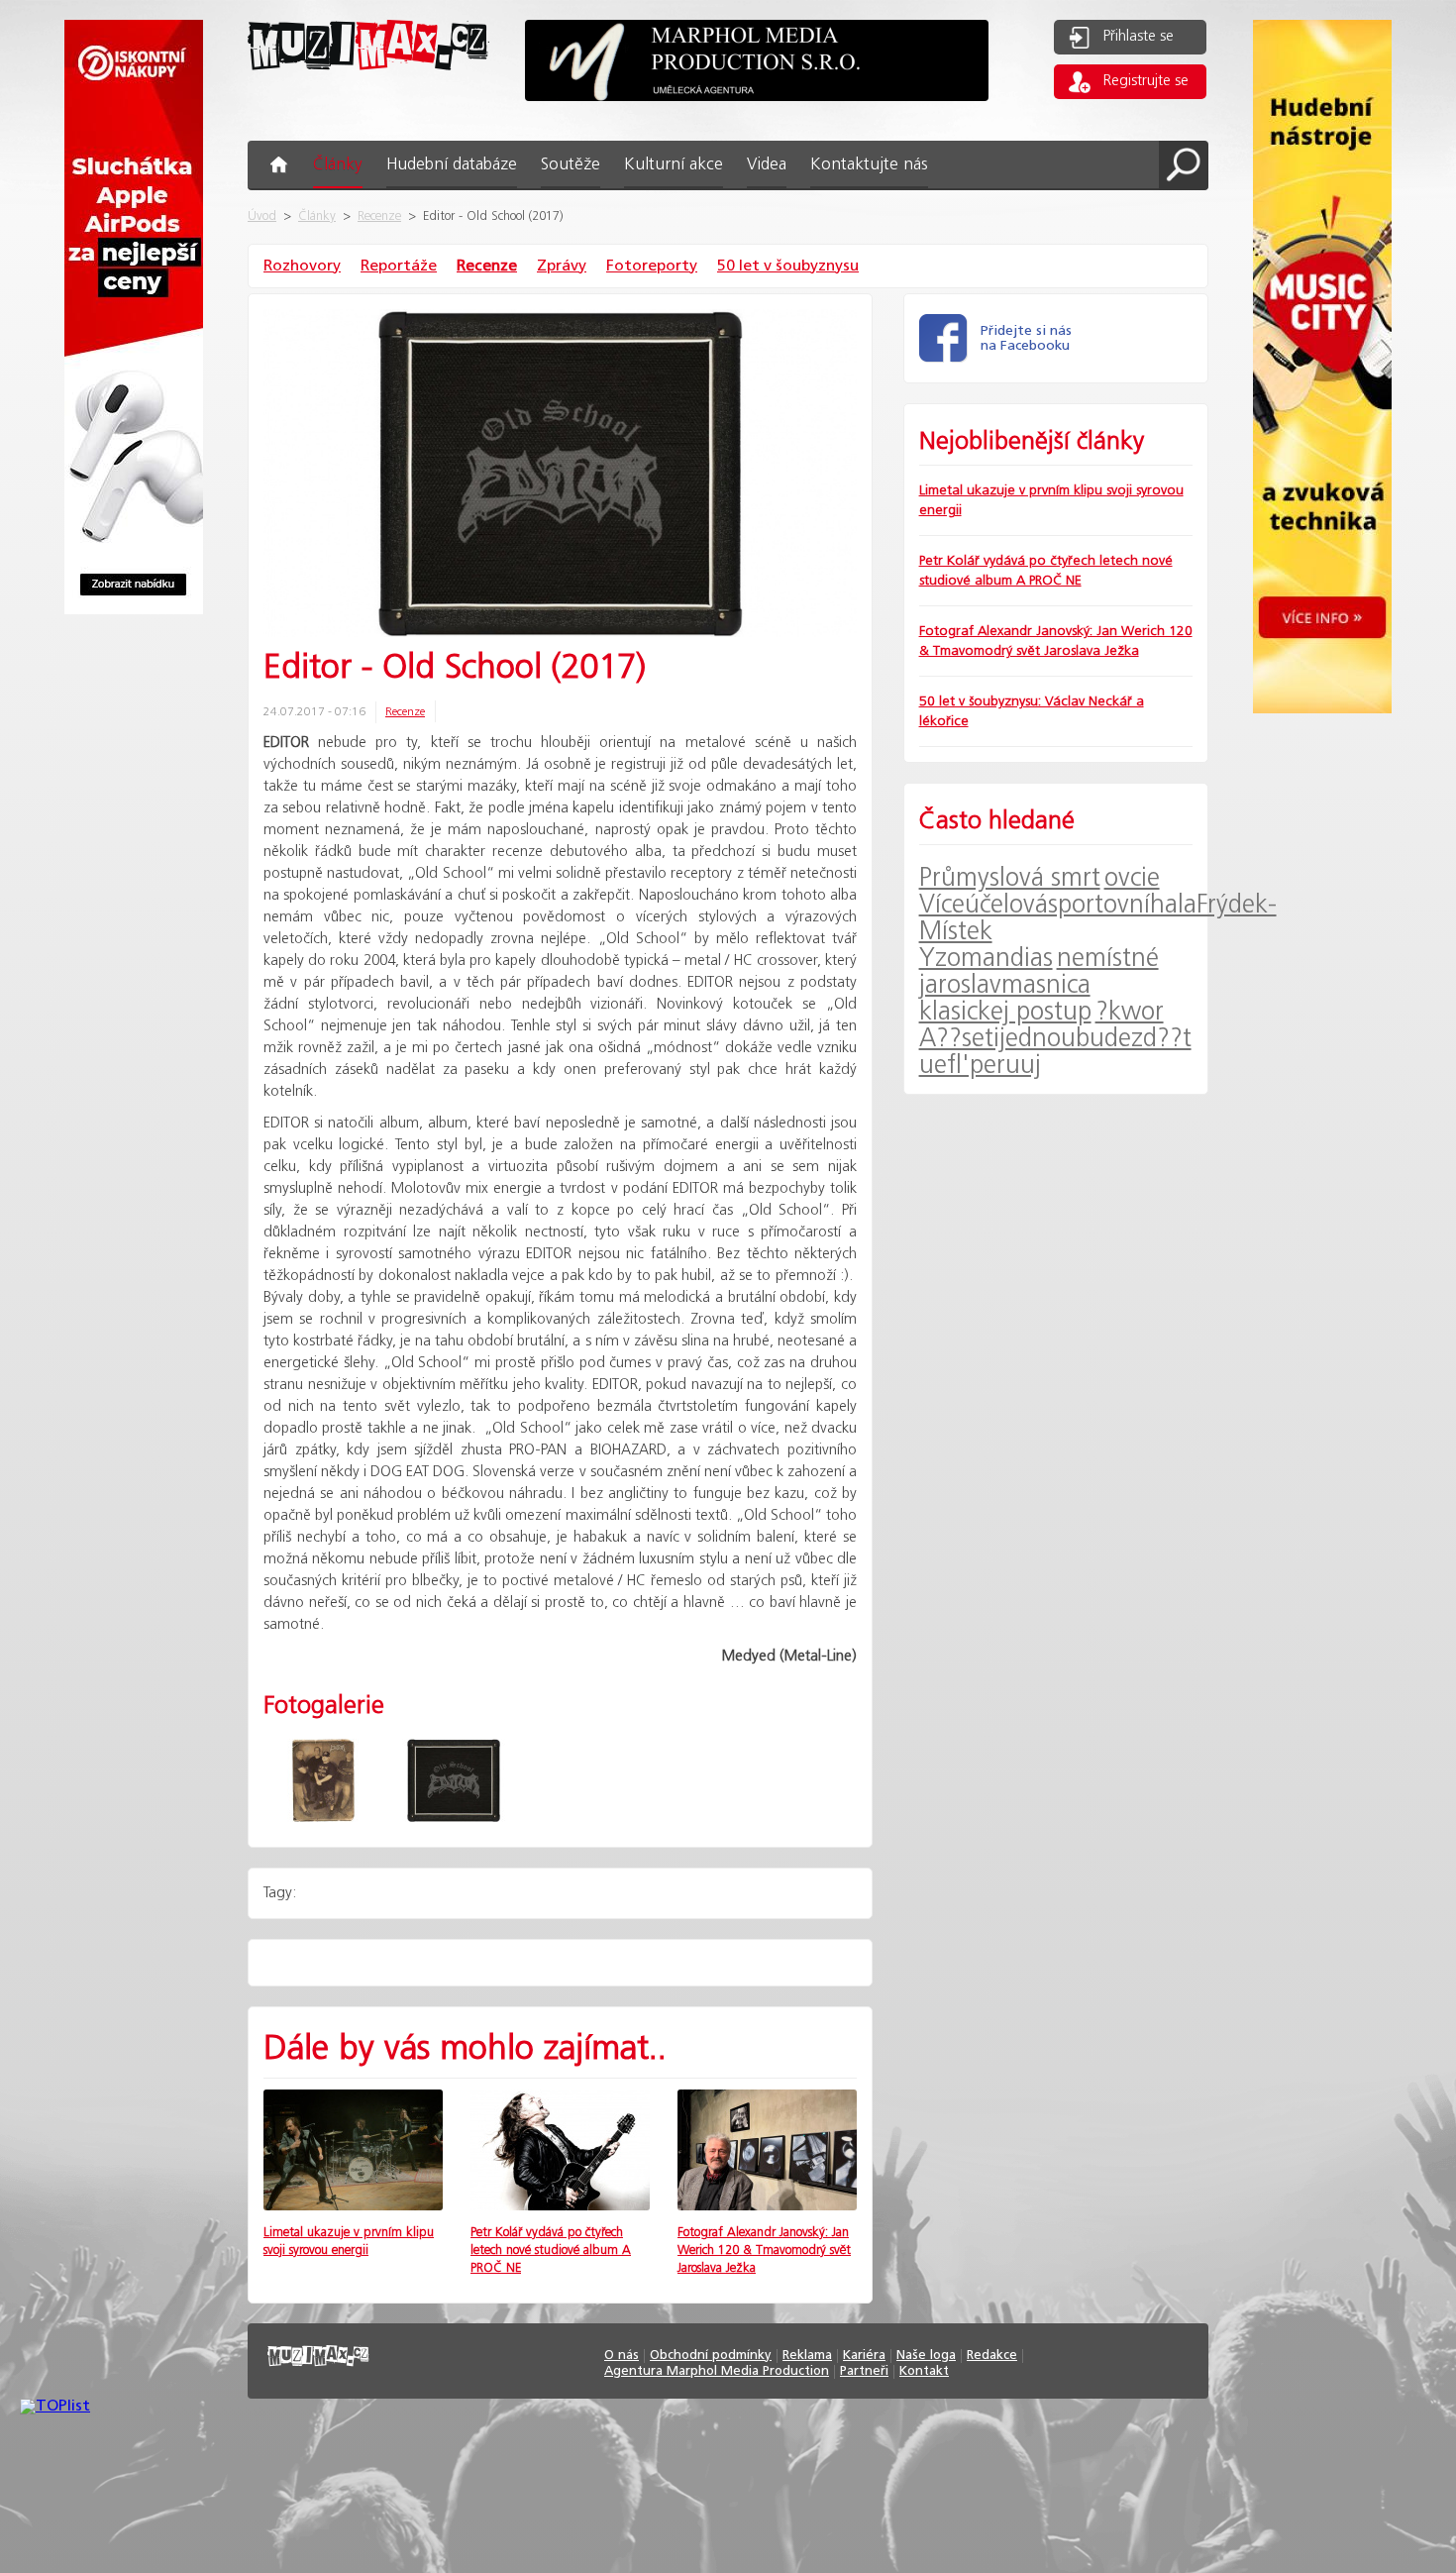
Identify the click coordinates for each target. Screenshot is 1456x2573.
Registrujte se (1146, 81)
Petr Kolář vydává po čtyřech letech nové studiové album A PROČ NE (551, 2251)
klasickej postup (1005, 1012)
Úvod (262, 216)
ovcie (1132, 878)
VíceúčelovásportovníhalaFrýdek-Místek (1098, 918)
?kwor (1130, 1012)
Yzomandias (986, 959)
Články (317, 216)
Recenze (379, 216)
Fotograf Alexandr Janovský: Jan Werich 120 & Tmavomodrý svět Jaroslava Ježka (764, 2251)
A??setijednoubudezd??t (1055, 1039)
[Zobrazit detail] (353, 2206)
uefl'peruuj (980, 1066)
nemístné (1108, 959)
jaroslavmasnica (1005, 985)
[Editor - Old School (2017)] (560, 475)
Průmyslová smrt (1010, 878)
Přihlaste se (1139, 37)
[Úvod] (368, 86)
